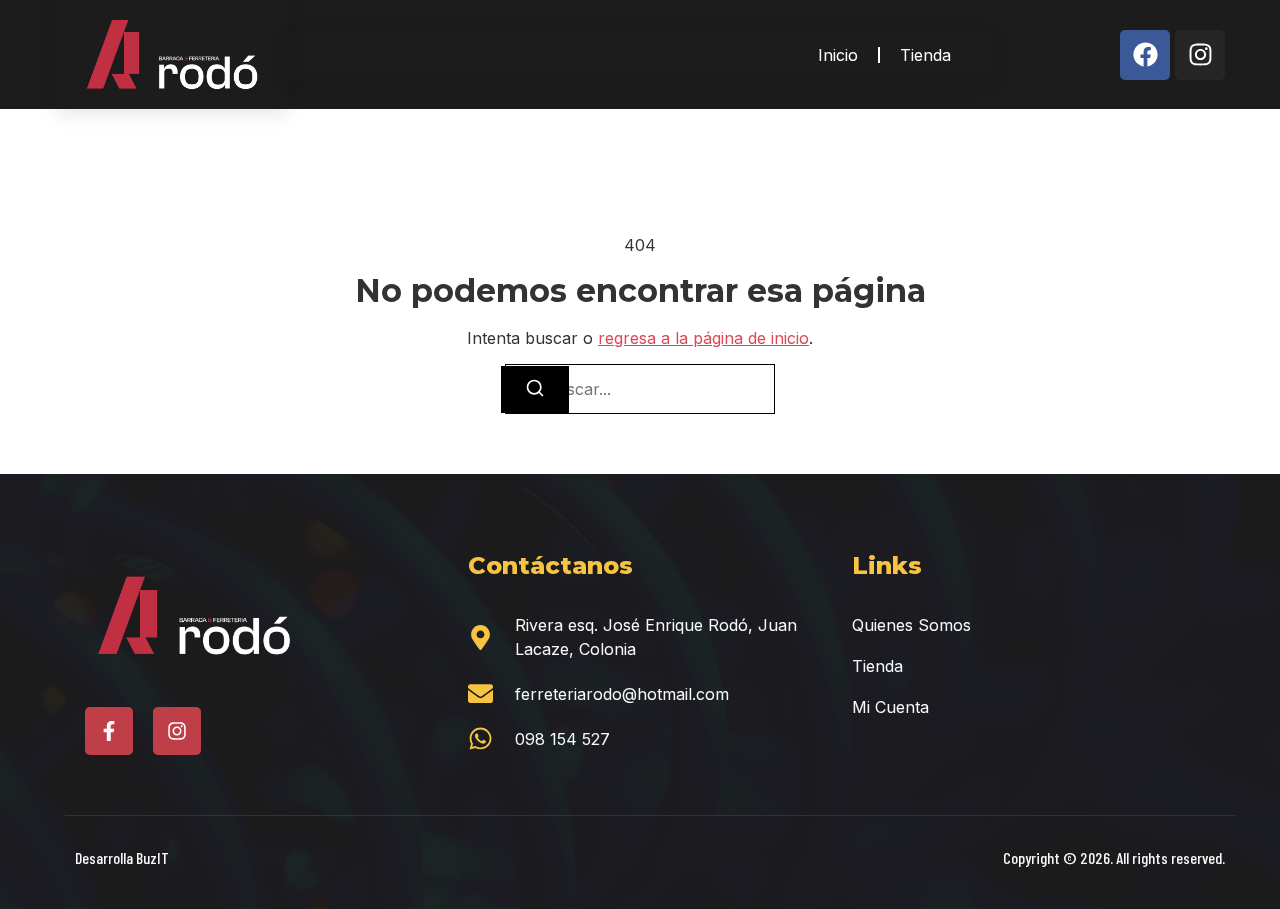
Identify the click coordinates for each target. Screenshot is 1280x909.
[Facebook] (1145, 55)
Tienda (925, 55)
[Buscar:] (640, 389)
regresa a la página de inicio (703, 338)
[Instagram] (1200, 55)
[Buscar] (535, 389)
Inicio (838, 55)
